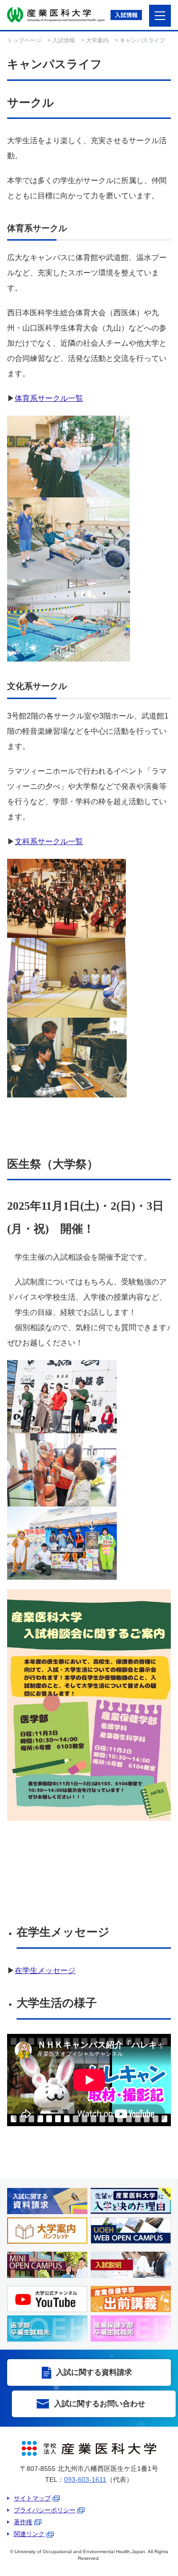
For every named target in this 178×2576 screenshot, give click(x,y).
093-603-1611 (85, 2479)
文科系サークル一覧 (49, 841)
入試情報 (64, 40)
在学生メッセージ (45, 1970)
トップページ (24, 40)
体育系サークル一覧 (49, 398)
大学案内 (97, 40)
